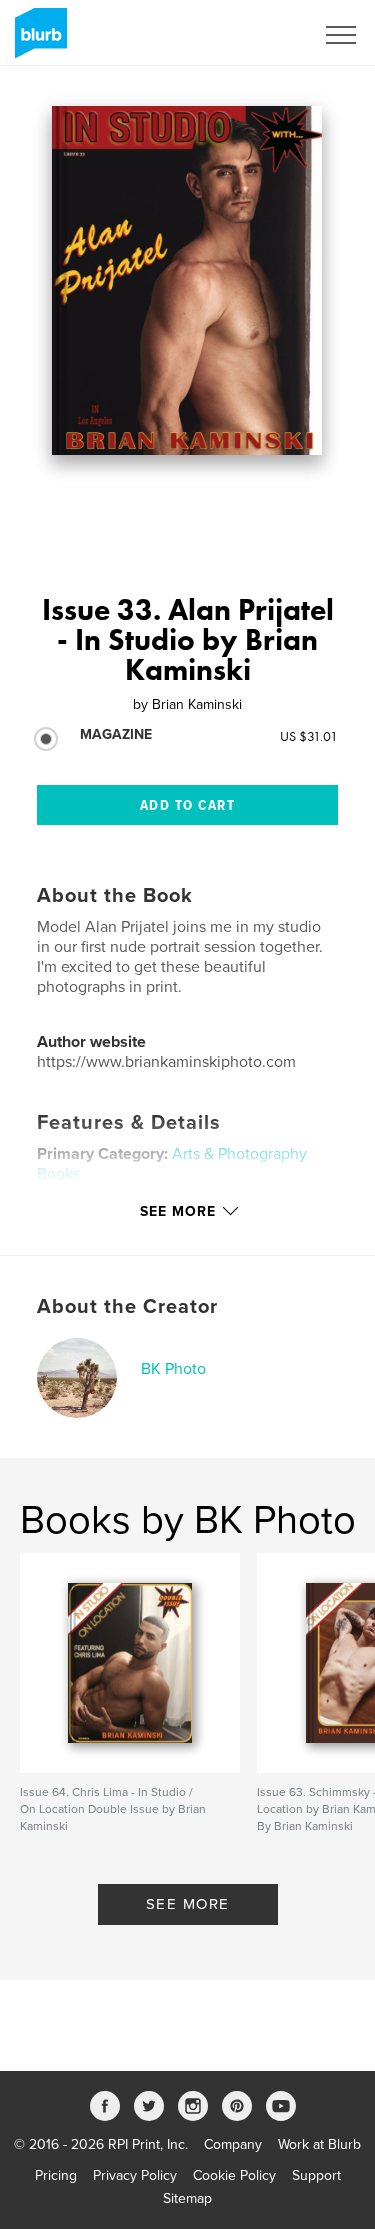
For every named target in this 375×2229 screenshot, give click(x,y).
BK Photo (173, 1369)
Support (316, 2175)
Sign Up (263, 35)
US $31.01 (309, 736)
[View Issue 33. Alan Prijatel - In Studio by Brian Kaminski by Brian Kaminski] (187, 280)
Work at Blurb (319, 2144)
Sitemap (187, 2198)
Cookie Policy (234, 2175)
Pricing (56, 2175)
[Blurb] (37, 41)
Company (233, 2144)
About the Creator (127, 1307)
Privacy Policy (135, 2175)
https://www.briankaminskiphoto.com (166, 1062)
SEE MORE (188, 1904)
